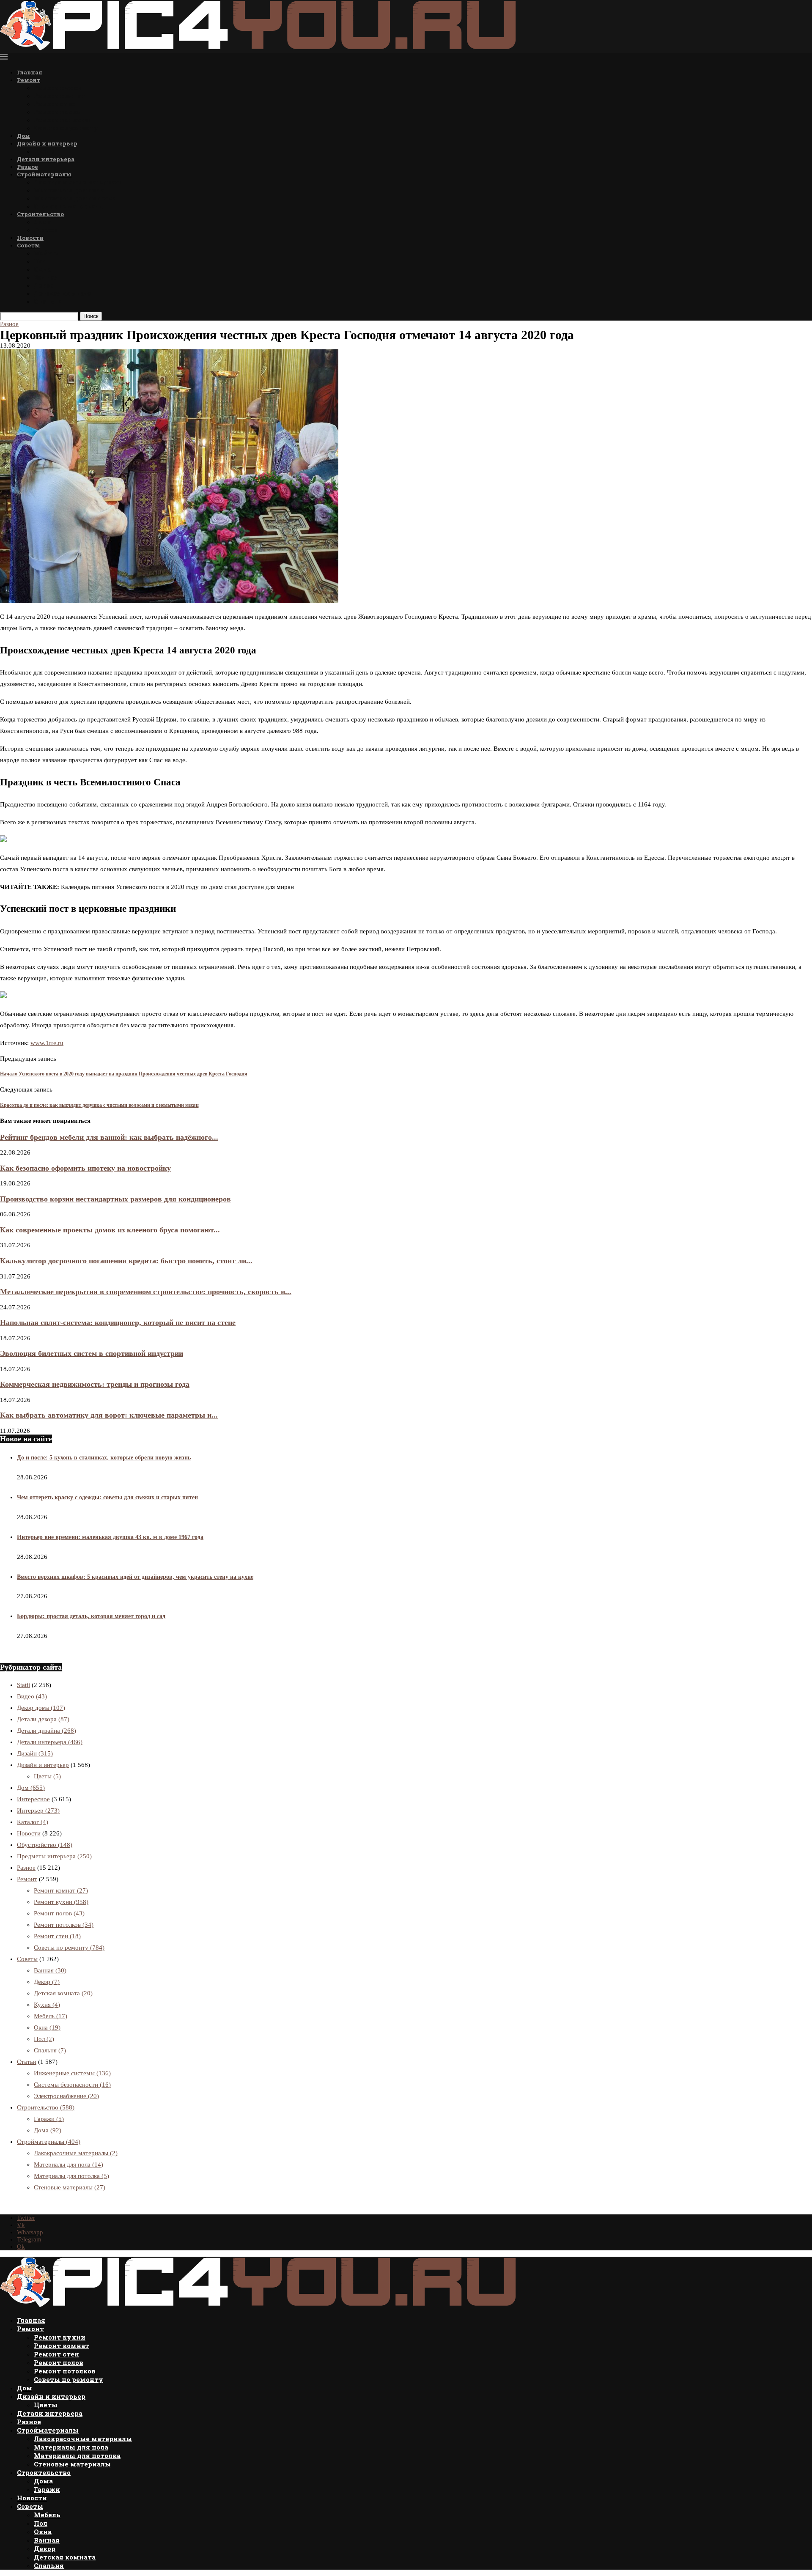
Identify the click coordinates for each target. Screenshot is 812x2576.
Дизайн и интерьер (47, 143)
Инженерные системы (72, 2073)
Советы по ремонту (66, 128)
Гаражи (46, 230)
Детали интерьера (46, 159)
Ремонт (29, 80)
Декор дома (41, 1708)
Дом (23, 136)
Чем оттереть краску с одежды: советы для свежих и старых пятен (107, 1497)
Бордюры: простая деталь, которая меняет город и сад (91, 1616)
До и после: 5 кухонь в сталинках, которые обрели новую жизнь (104, 1458)
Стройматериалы (44, 174)
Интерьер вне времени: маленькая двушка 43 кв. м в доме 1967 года (110, 1537)
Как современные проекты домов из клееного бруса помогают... (110, 1230)
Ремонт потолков (63, 120)
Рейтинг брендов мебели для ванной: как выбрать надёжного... (109, 1137)
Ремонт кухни (58, 88)
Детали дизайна (47, 1731)
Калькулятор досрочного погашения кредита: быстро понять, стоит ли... (126, 1261)
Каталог (33, 1822)
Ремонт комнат (60, 96)
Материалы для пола (69, 190)
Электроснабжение (66, 2096)
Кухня (47, 2005)
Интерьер (38, 1811)
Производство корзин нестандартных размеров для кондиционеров (115, 1199)
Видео (32, 1696)
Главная (30, 72)
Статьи (27, 2062)
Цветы (45, 151)
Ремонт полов (57, 112)
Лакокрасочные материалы (80, 182)
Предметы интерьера (54, 1856)
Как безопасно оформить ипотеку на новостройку (85, 1168)
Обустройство (45, 1845)
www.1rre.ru (47, 1043)
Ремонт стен (55, 104)
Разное (27, 167)
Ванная (46, 277)
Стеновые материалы (70, 206)
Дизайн (35, 1753)
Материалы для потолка (75, 198)
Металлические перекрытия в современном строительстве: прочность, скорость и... (146, 1292)
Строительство (40, 214)
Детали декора (43, 1719)
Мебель (46, 253)
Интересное (33, 1799)
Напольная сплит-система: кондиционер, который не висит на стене (118, 1322)
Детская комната (63, 293)
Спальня (48, 301)
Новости (30, 238)
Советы (29, 245)
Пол (40, 261)
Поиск (91, 316)
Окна (42, 269)
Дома (43, 222)
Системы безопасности (72, 2085)
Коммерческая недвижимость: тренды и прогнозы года (95, 1384)
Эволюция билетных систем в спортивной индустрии (92, 1353)
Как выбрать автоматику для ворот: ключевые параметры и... (109, 1415)
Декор (44, 285)
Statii (23, 1685)
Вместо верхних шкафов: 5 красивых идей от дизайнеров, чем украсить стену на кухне (135, 1577)
